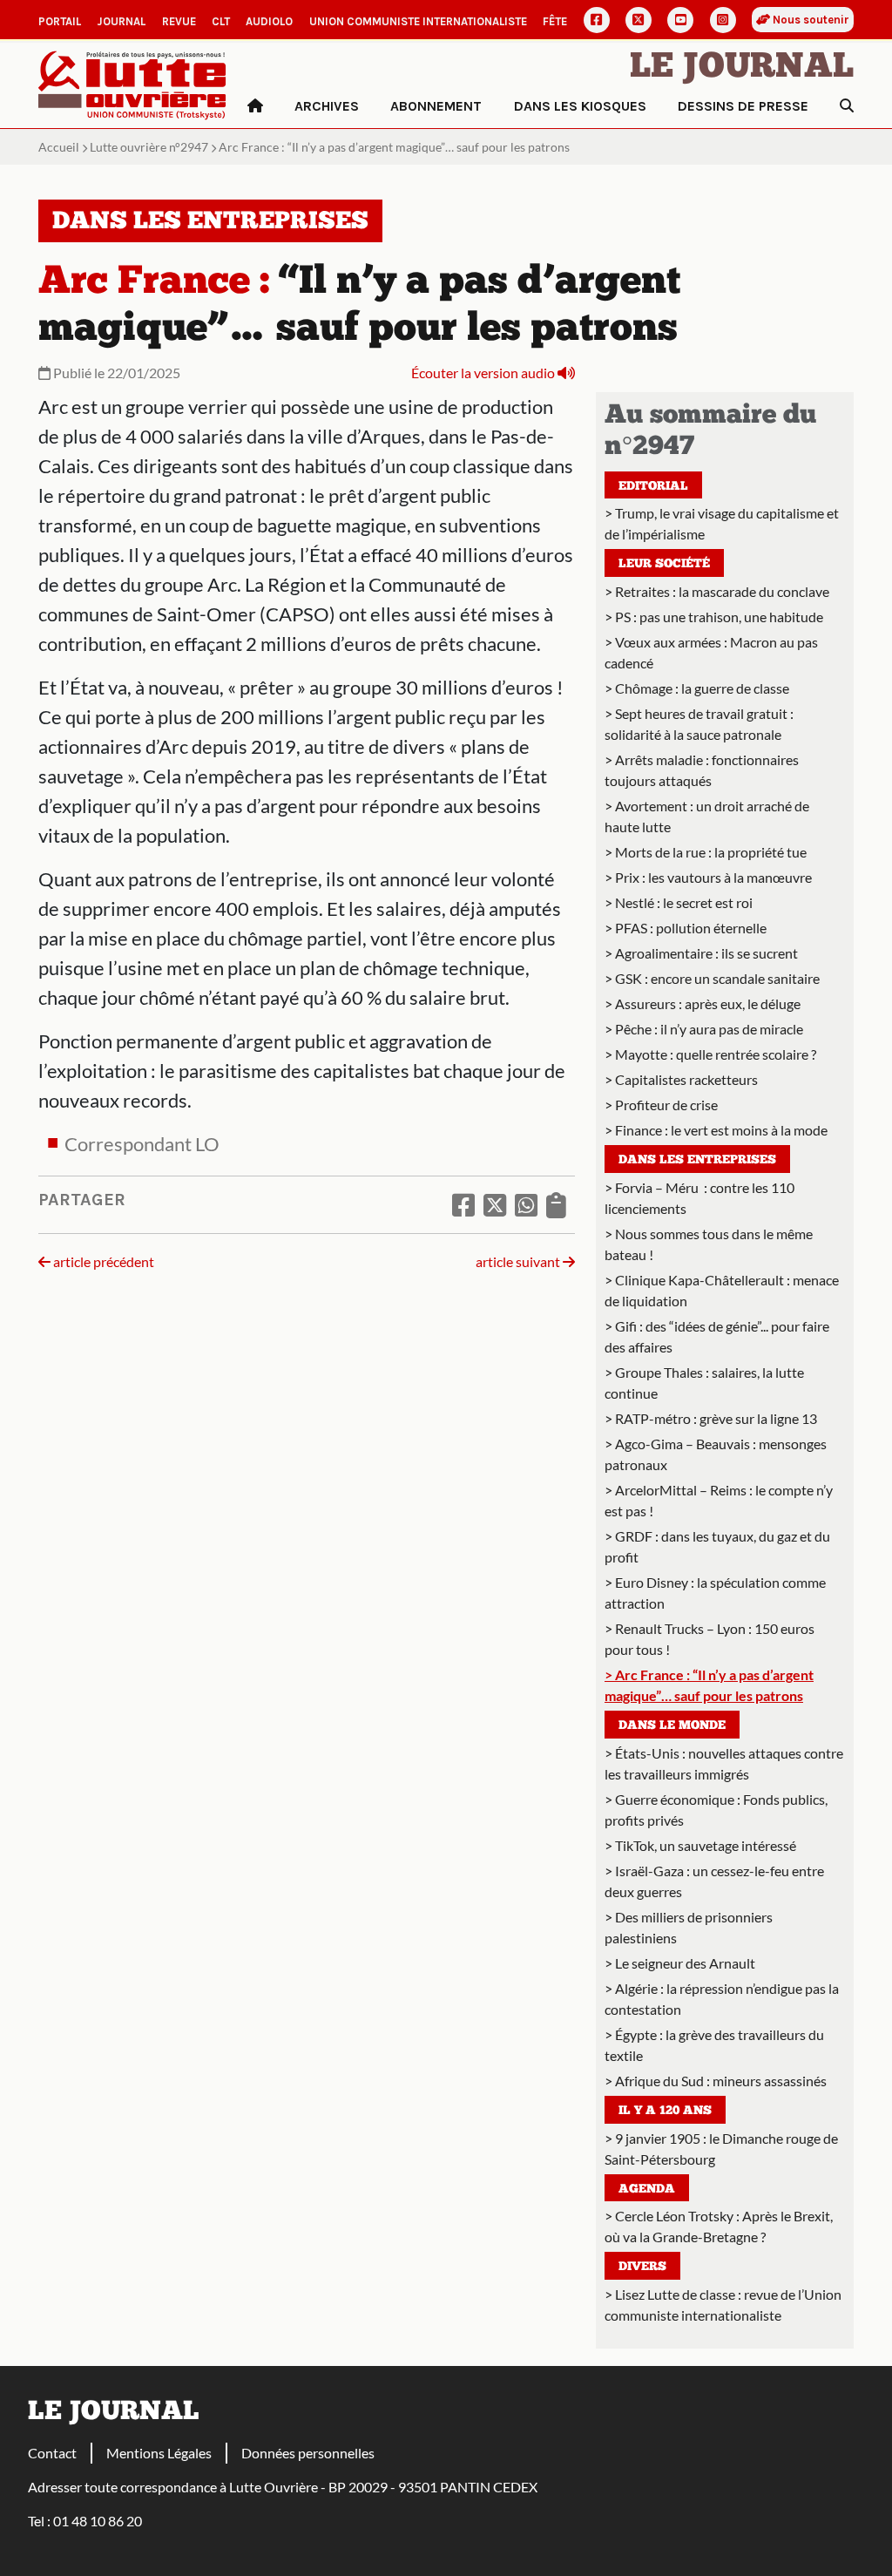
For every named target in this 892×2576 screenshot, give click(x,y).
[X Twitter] (639, 20)
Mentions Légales (159, 2453)
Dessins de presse (743, 106)
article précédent (102, 1261)
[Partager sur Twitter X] (495, 1204)
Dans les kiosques (580, 106)
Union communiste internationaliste (418, 21)
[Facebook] (597, 20)
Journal (121, 21)
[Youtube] (680, 20)
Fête (555, 21)
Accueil (59, 147)
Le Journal (742, 68)
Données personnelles (308, 2453)
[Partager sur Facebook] (463, 1204)
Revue (179, 21)
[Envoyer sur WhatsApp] (526, 1204)
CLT (221, 21)
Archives (327, 106)
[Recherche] (847, 106)
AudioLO (269, 21)
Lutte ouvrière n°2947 (149, 147)
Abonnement (436, 106)
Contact (52, 2453)
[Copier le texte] (556, 1204)
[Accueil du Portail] (132, 83)
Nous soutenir (810, 20)
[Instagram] (723, 20)
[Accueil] (255, 106)
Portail (60, 21)
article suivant (519, 1261)
